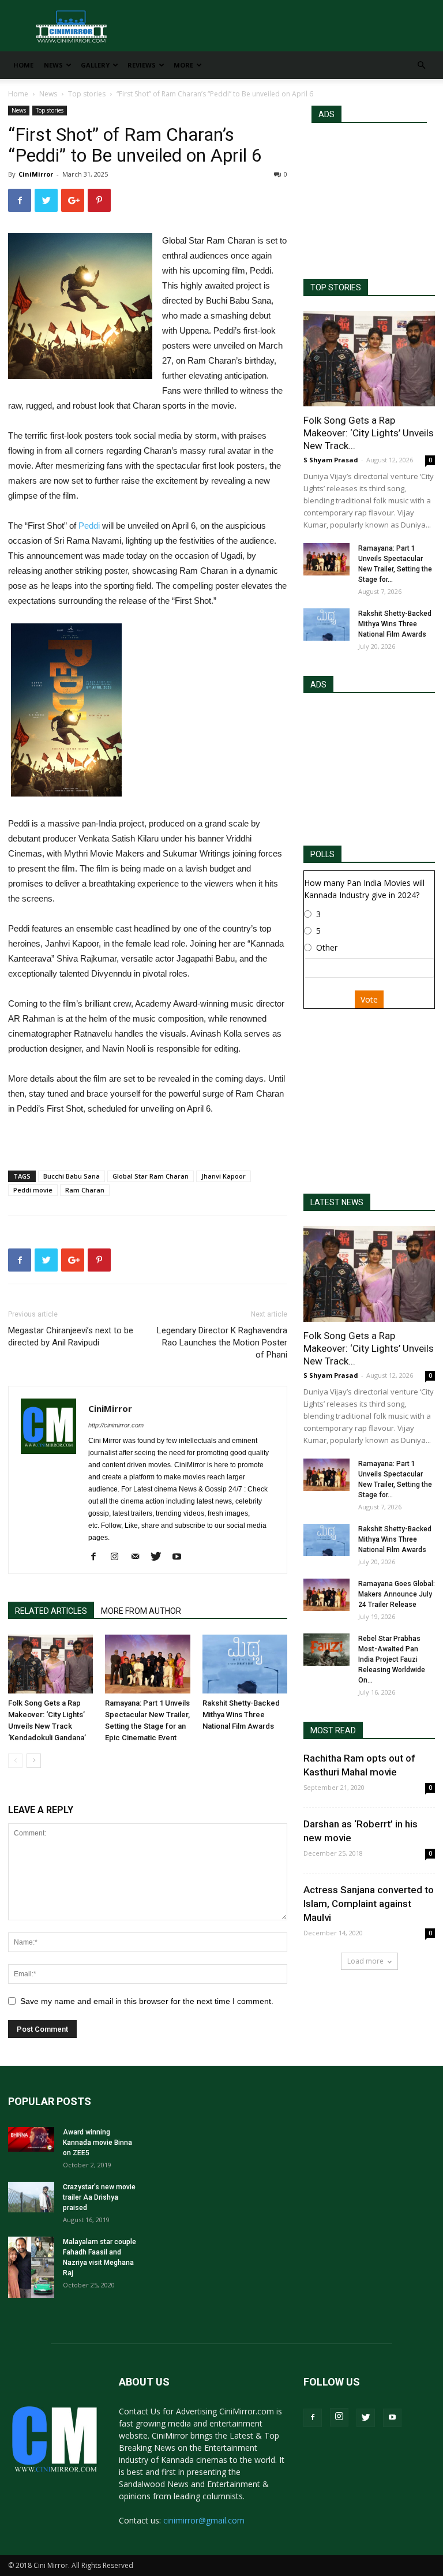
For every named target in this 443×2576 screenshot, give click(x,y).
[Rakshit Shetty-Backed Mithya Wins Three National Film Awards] (245, 1664)
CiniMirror (36, 174)
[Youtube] (181, 1557)
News (53, 65)
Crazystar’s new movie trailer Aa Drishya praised (99, 2197)
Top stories (87, 94)
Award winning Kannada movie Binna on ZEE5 (97, 2143)
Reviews (142, 65)
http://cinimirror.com (116, 1425)
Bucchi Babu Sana (72, 1176)
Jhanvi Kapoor (224, 1176)
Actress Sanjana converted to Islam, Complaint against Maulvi (369, 1904)
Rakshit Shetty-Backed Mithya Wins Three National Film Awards (241, 1715)
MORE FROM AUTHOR (141, 1611)
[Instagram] (119, 1557)
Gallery (95, 65)
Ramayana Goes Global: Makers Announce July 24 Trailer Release (397, 1594)
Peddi (89, 526)
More (183, 65)
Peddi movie (33, 1190)
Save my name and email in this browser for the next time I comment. (147, 2001)
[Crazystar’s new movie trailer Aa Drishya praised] (31, 2197)
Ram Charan (85, 1190)
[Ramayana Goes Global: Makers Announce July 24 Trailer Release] (326, 1595)
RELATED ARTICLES (51, 1611)
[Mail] (139, 1557)
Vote (369, 999)
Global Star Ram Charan (151, 1176)
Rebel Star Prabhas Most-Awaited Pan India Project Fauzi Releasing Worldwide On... (392, 1659)
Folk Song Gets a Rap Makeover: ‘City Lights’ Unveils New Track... (369, 433)
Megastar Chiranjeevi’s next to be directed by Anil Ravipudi (71, 1336)
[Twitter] (160, 1557)
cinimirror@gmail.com (204, 2520)
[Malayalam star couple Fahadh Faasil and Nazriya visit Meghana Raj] (31, 2267)
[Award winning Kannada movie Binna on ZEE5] (31, 2139)
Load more (365, 1961)
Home (23, 65)
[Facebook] (98, 1557)
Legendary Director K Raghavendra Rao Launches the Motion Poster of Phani (222, 1343)
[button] (421, 66)
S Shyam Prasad (331, 460)
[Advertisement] (369, 196)
